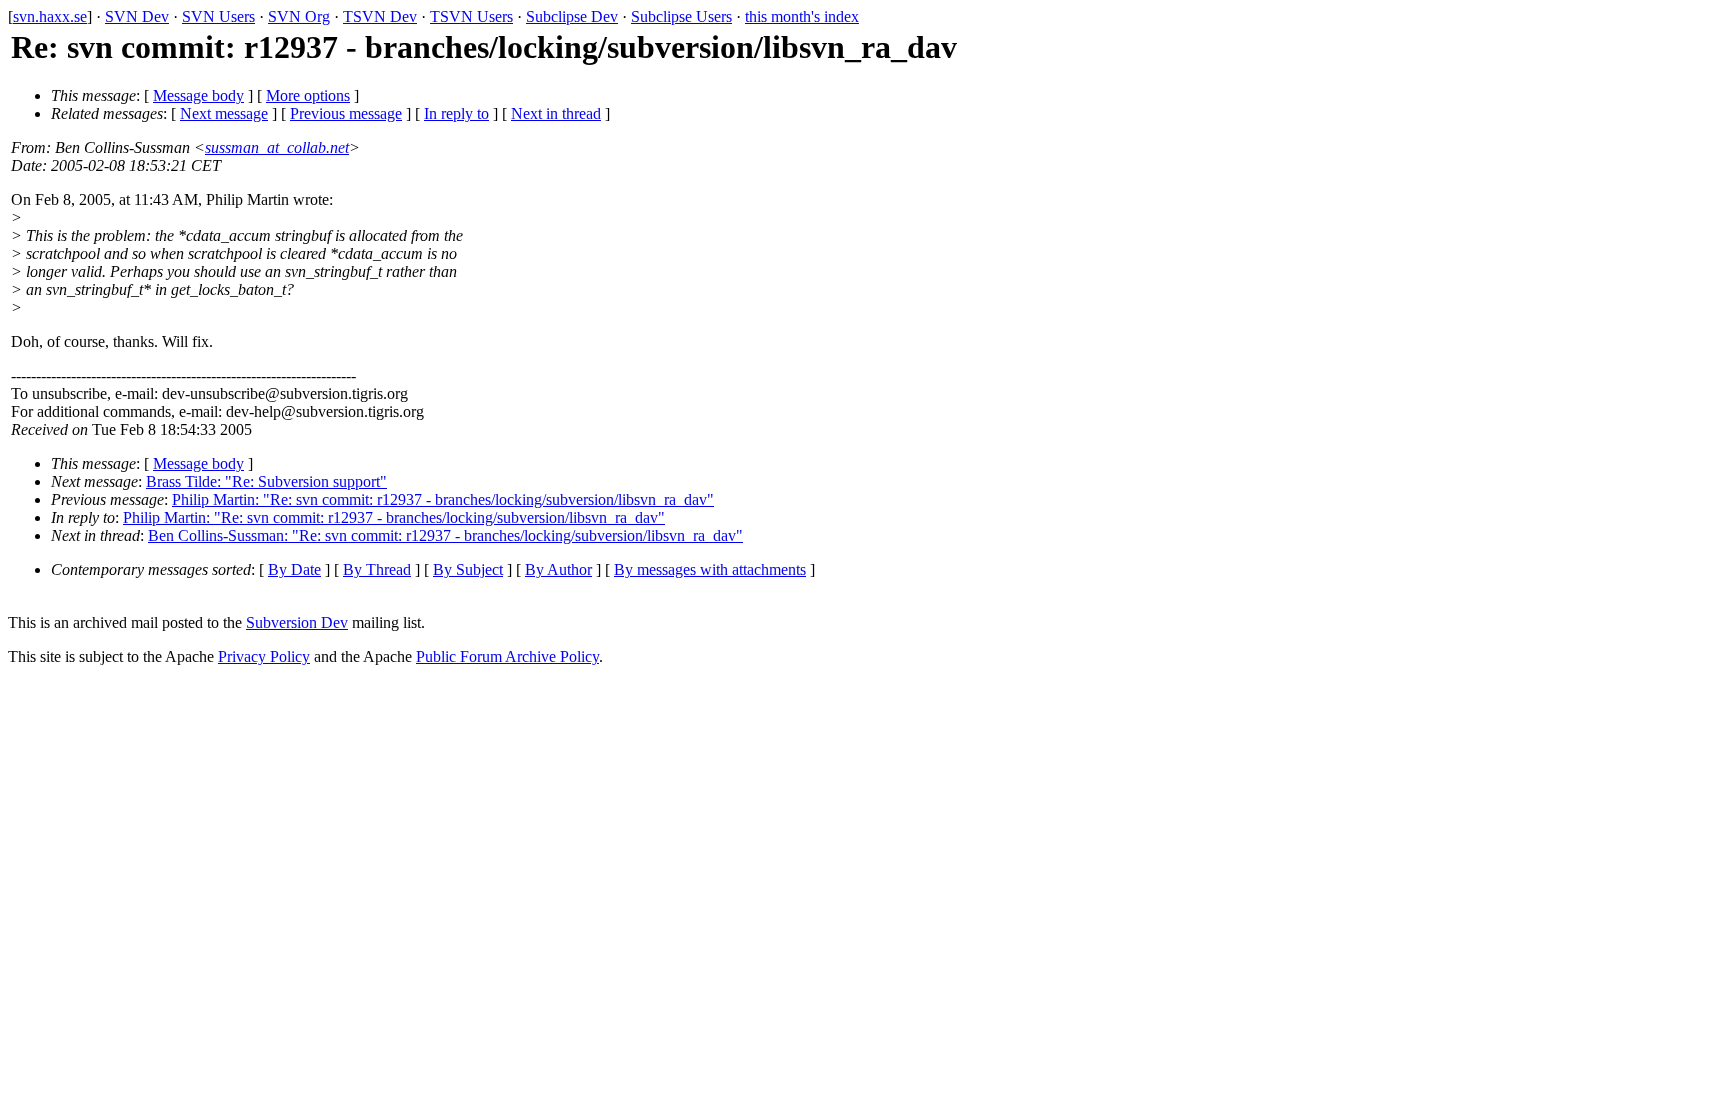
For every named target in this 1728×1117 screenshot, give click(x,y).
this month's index (802, 16)
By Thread (377, 569)
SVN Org (299, 16)
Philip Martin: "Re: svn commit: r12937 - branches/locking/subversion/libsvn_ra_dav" (443, 499)
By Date (294, 569)
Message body (198, 95)
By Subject (468, 569)
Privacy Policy (264, 656)
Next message (224, 113)
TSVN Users (471, 16)
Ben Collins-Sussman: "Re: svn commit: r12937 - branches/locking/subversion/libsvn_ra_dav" (445, 535)
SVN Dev (137, 16)
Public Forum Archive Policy (507, 656)
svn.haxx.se (50, 16)
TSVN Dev (380, 16)
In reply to (456, 113)
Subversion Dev (297, 622)
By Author (558, 569)
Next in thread (556, 113)
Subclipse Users (681, 16)
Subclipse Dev (572, 16)
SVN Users (218, 16)
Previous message (346, 113)
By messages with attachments (710, 569)
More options (308, 95)
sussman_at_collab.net (277, 147)
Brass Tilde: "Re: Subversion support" (266, 481)
